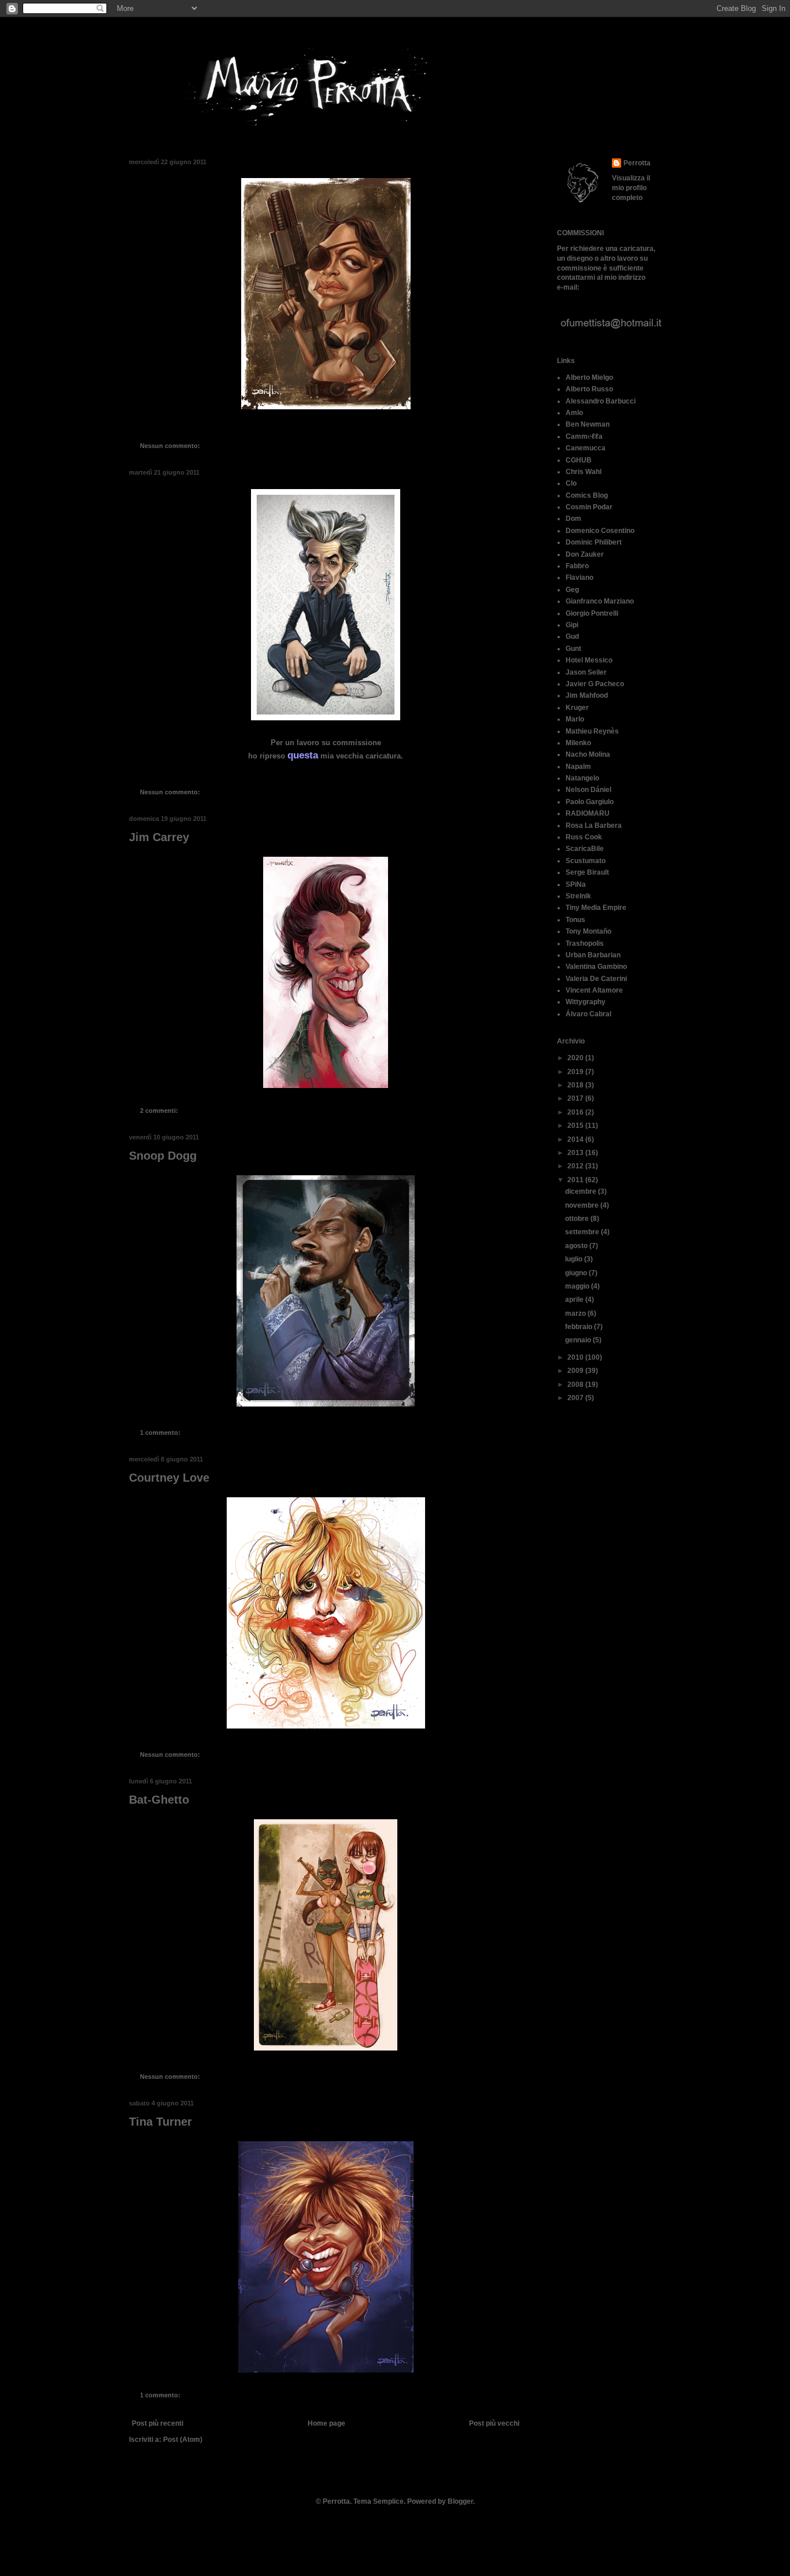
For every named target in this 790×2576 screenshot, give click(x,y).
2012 (576, 1166)
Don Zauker (585, 554)
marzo (576, 1313)
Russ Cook (584, 837)
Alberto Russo (589, 389)
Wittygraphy (586, 1002)
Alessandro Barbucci (601, 401)
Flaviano (579, 578)
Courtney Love (169, 1478)
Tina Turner (160, 2122)
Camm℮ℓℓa (584, 436)
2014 (576, 1139)
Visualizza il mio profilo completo (631, 188)
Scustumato (586, 861)
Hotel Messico (589, 660)
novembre (583, 1205)
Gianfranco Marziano (600, 601)
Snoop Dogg (163, 1156)
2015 (576, 1126)
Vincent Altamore (594, 990)
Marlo (575, 719)
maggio (578, 1286)
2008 (576, 1385)
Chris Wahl (584, 472)
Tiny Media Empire (596, 908)
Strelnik (578, 896)
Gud (572, 636)
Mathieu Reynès (592, 731)
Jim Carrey (159, 837)
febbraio (579, 1327)
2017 (576, 1098)
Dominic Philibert (594, 542)
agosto (577, 1246)
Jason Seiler (586, 672)
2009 (576, 1371)
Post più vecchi (494, 2423)
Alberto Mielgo (589, 377)
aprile (575, 1300)
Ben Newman (588, 424)
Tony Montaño (588, 931)
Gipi (572, 625)
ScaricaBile (585, 849)
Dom (573, 519)
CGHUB (579, 460)
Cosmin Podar (589, 507)
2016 (576, 1112)
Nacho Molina (588, 754)
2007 (576, 1398)
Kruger (577, 708)
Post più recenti (158, 2423)
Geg (572, 590)
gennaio (579, 1340)
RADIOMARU (588, 813)
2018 (576, 1085)
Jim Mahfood (587, 695)
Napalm (578, 767)
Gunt (573, 649)
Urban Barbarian (593, 955)
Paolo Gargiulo (590, 802)
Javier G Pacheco (595, 684)
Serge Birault (587, 872)
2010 (576, 1357)
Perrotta (637, 163)
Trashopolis (585, 943)
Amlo (574, 413)
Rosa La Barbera (594, 826)
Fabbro (577, 566)
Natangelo (582, 778)
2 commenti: (160, 1111)
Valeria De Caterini (596, 979)
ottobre (578, 1219)
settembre (583, 1232)
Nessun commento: (171, 446)
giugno (577, 1273)
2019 (576, 1072)
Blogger (460, 2501)
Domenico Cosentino (600, 531)
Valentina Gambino (596, 967)
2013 (576, 1153)
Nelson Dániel (588, 790)
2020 (576, 1058)
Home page (326, 2423)
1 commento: (161, 1433)
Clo (571, 483)
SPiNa (576, 884)
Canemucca (586, 448)
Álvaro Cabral (588, 1014)
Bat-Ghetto (159, 1800)
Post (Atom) (183, 2440)
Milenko (578, 743)
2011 (576, 1180)
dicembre (582, 1191)
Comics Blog (587, 495)
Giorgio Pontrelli (592, 613)
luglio (575, 1259)
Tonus (575, 920)
